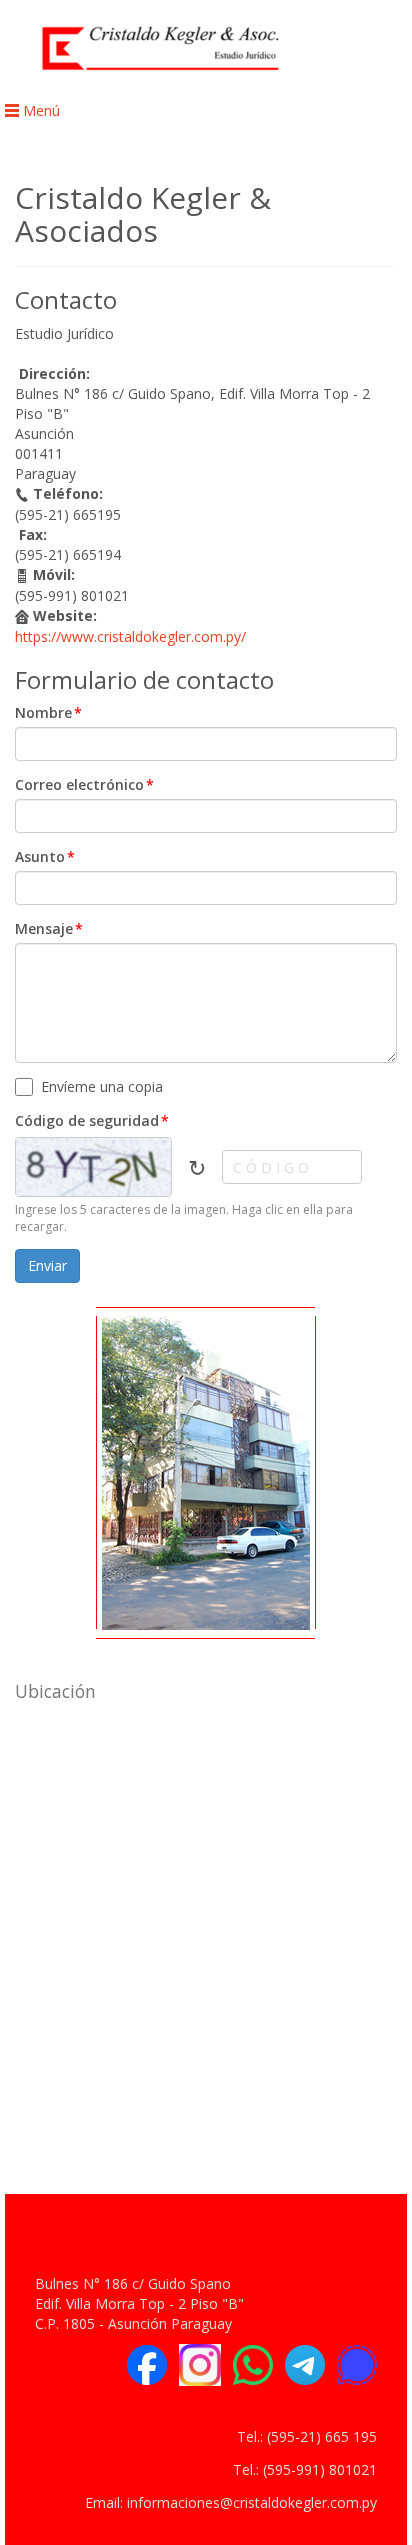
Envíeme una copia (102, 1086)
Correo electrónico (84, 784)
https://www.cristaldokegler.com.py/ (130, 636)
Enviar (47, 1265)
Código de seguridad (92, 1120)
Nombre (48, 712)
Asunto (45, 856)
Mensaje (49, 928)
